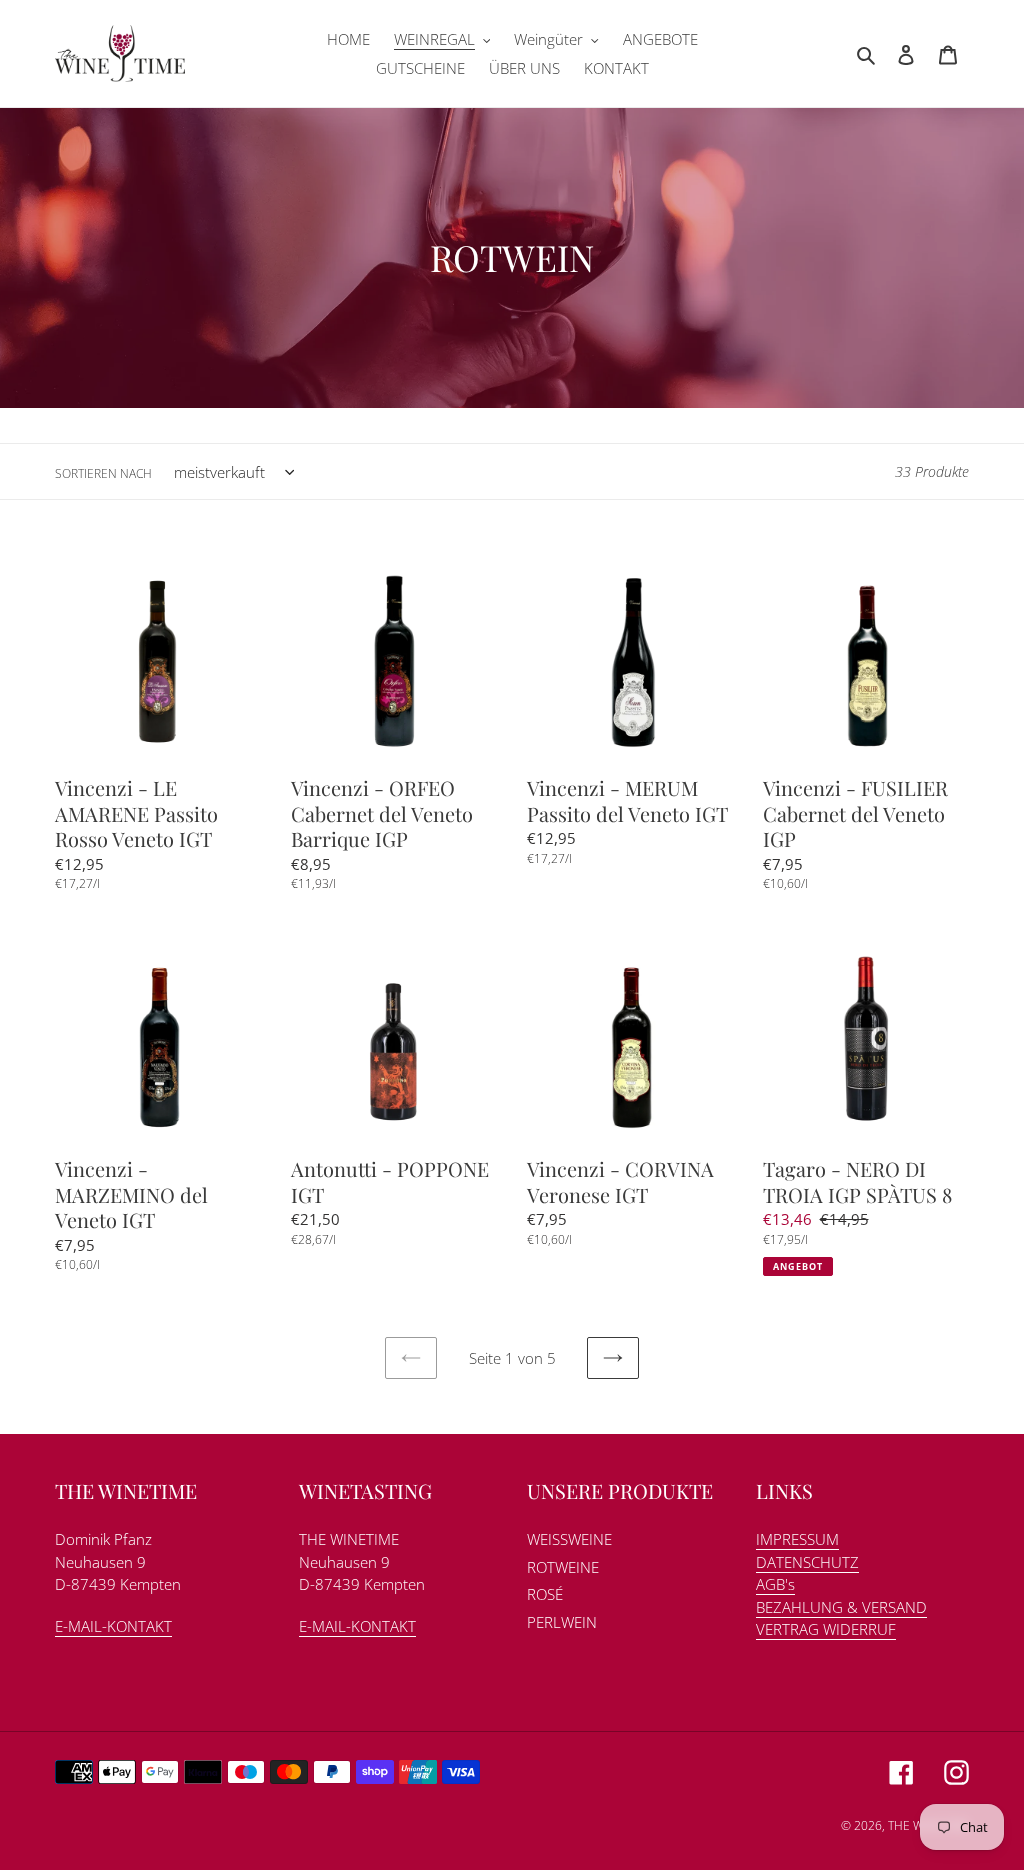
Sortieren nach (103, 473)
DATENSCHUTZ (807, 1562)
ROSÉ (545, 1594)
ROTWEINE (563, 1567)
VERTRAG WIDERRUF (826, 1629)
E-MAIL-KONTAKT (113, 1626)
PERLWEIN (562, 1622)
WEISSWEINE (569, 1539)
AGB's (775, 1584)
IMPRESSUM (797, 1539)
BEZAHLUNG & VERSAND (841, 1607)
